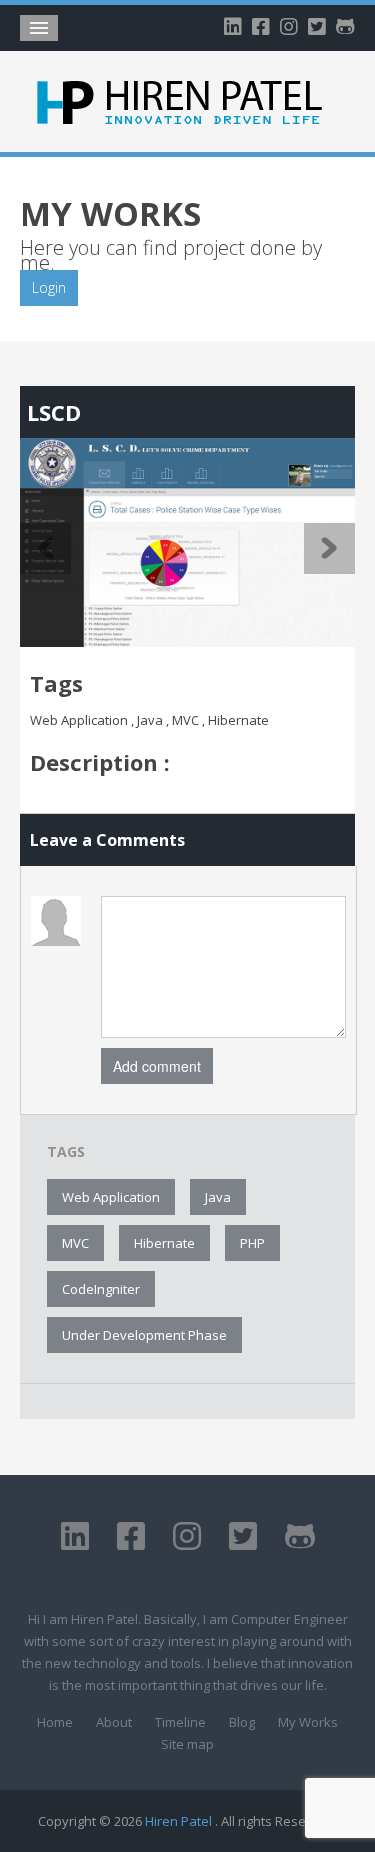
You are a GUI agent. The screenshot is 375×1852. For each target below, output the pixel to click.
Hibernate (164, 1243)
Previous (45, 548)
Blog (242, 1722)
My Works (308, 1722)
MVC (75, 1243)
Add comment (157, 1066)
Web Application (111, 1197)
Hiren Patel (180, 1821)
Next (329, 548)
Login (49, 287)
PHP (252, 1243)
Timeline (180, 1722)
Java (218, 1197)
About (114, 1722)
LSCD (54, 412)
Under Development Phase (144, 1335)
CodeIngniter (101, 1289)
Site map (187, 1744)
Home (55, 1722)
